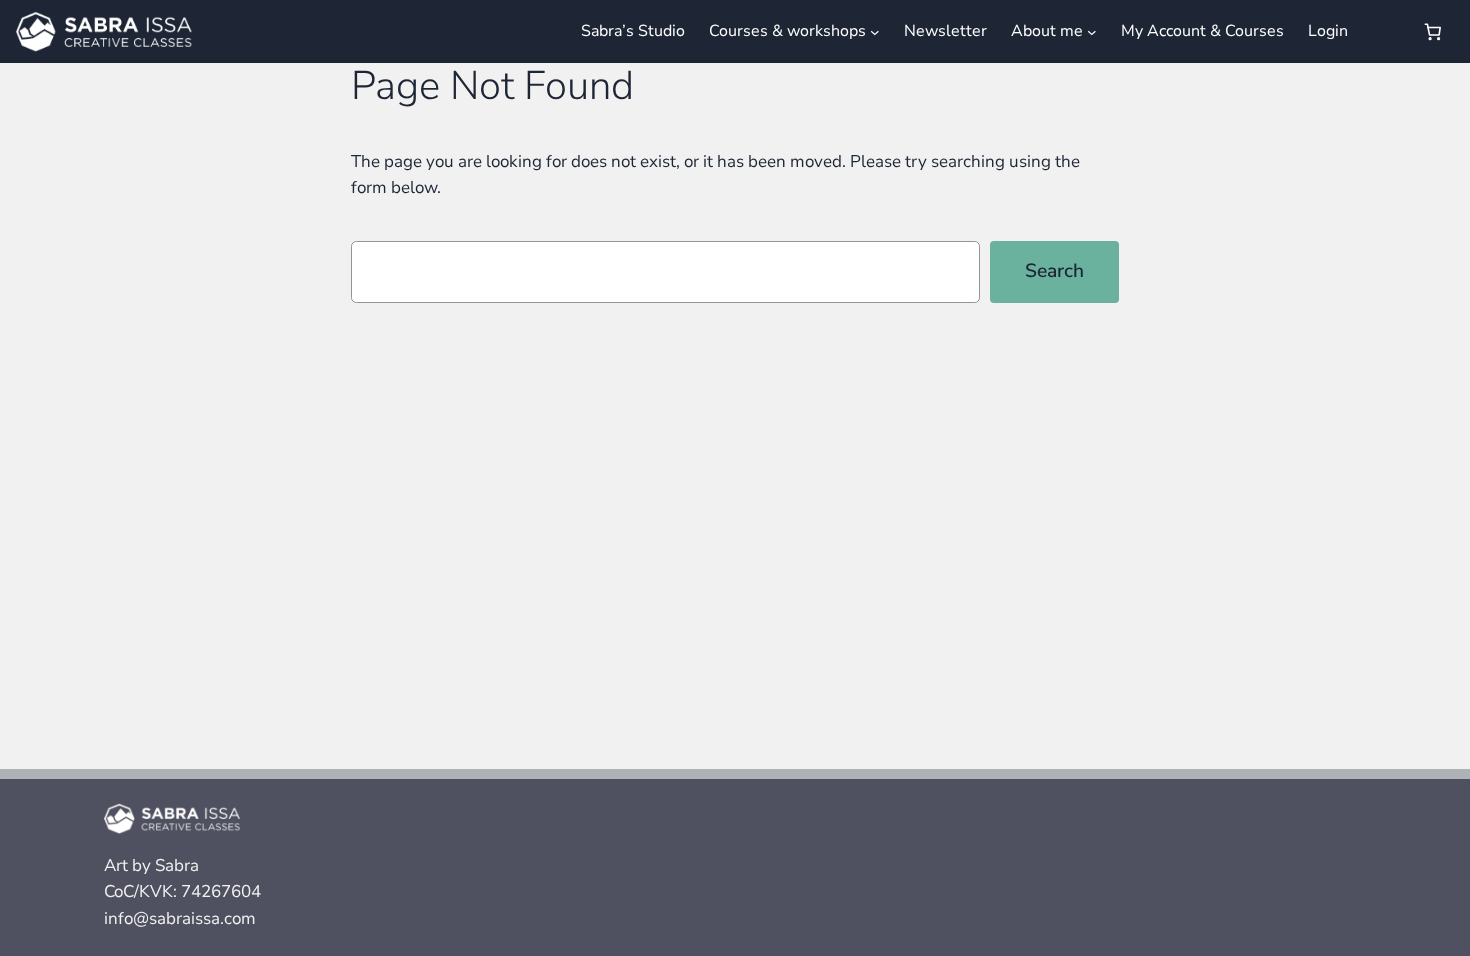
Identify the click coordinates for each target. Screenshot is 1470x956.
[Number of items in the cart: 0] (1433, 31)
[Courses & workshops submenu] (875, 31)
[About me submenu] (1092, 31)
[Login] (1383, 31)
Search (1054, 271)
